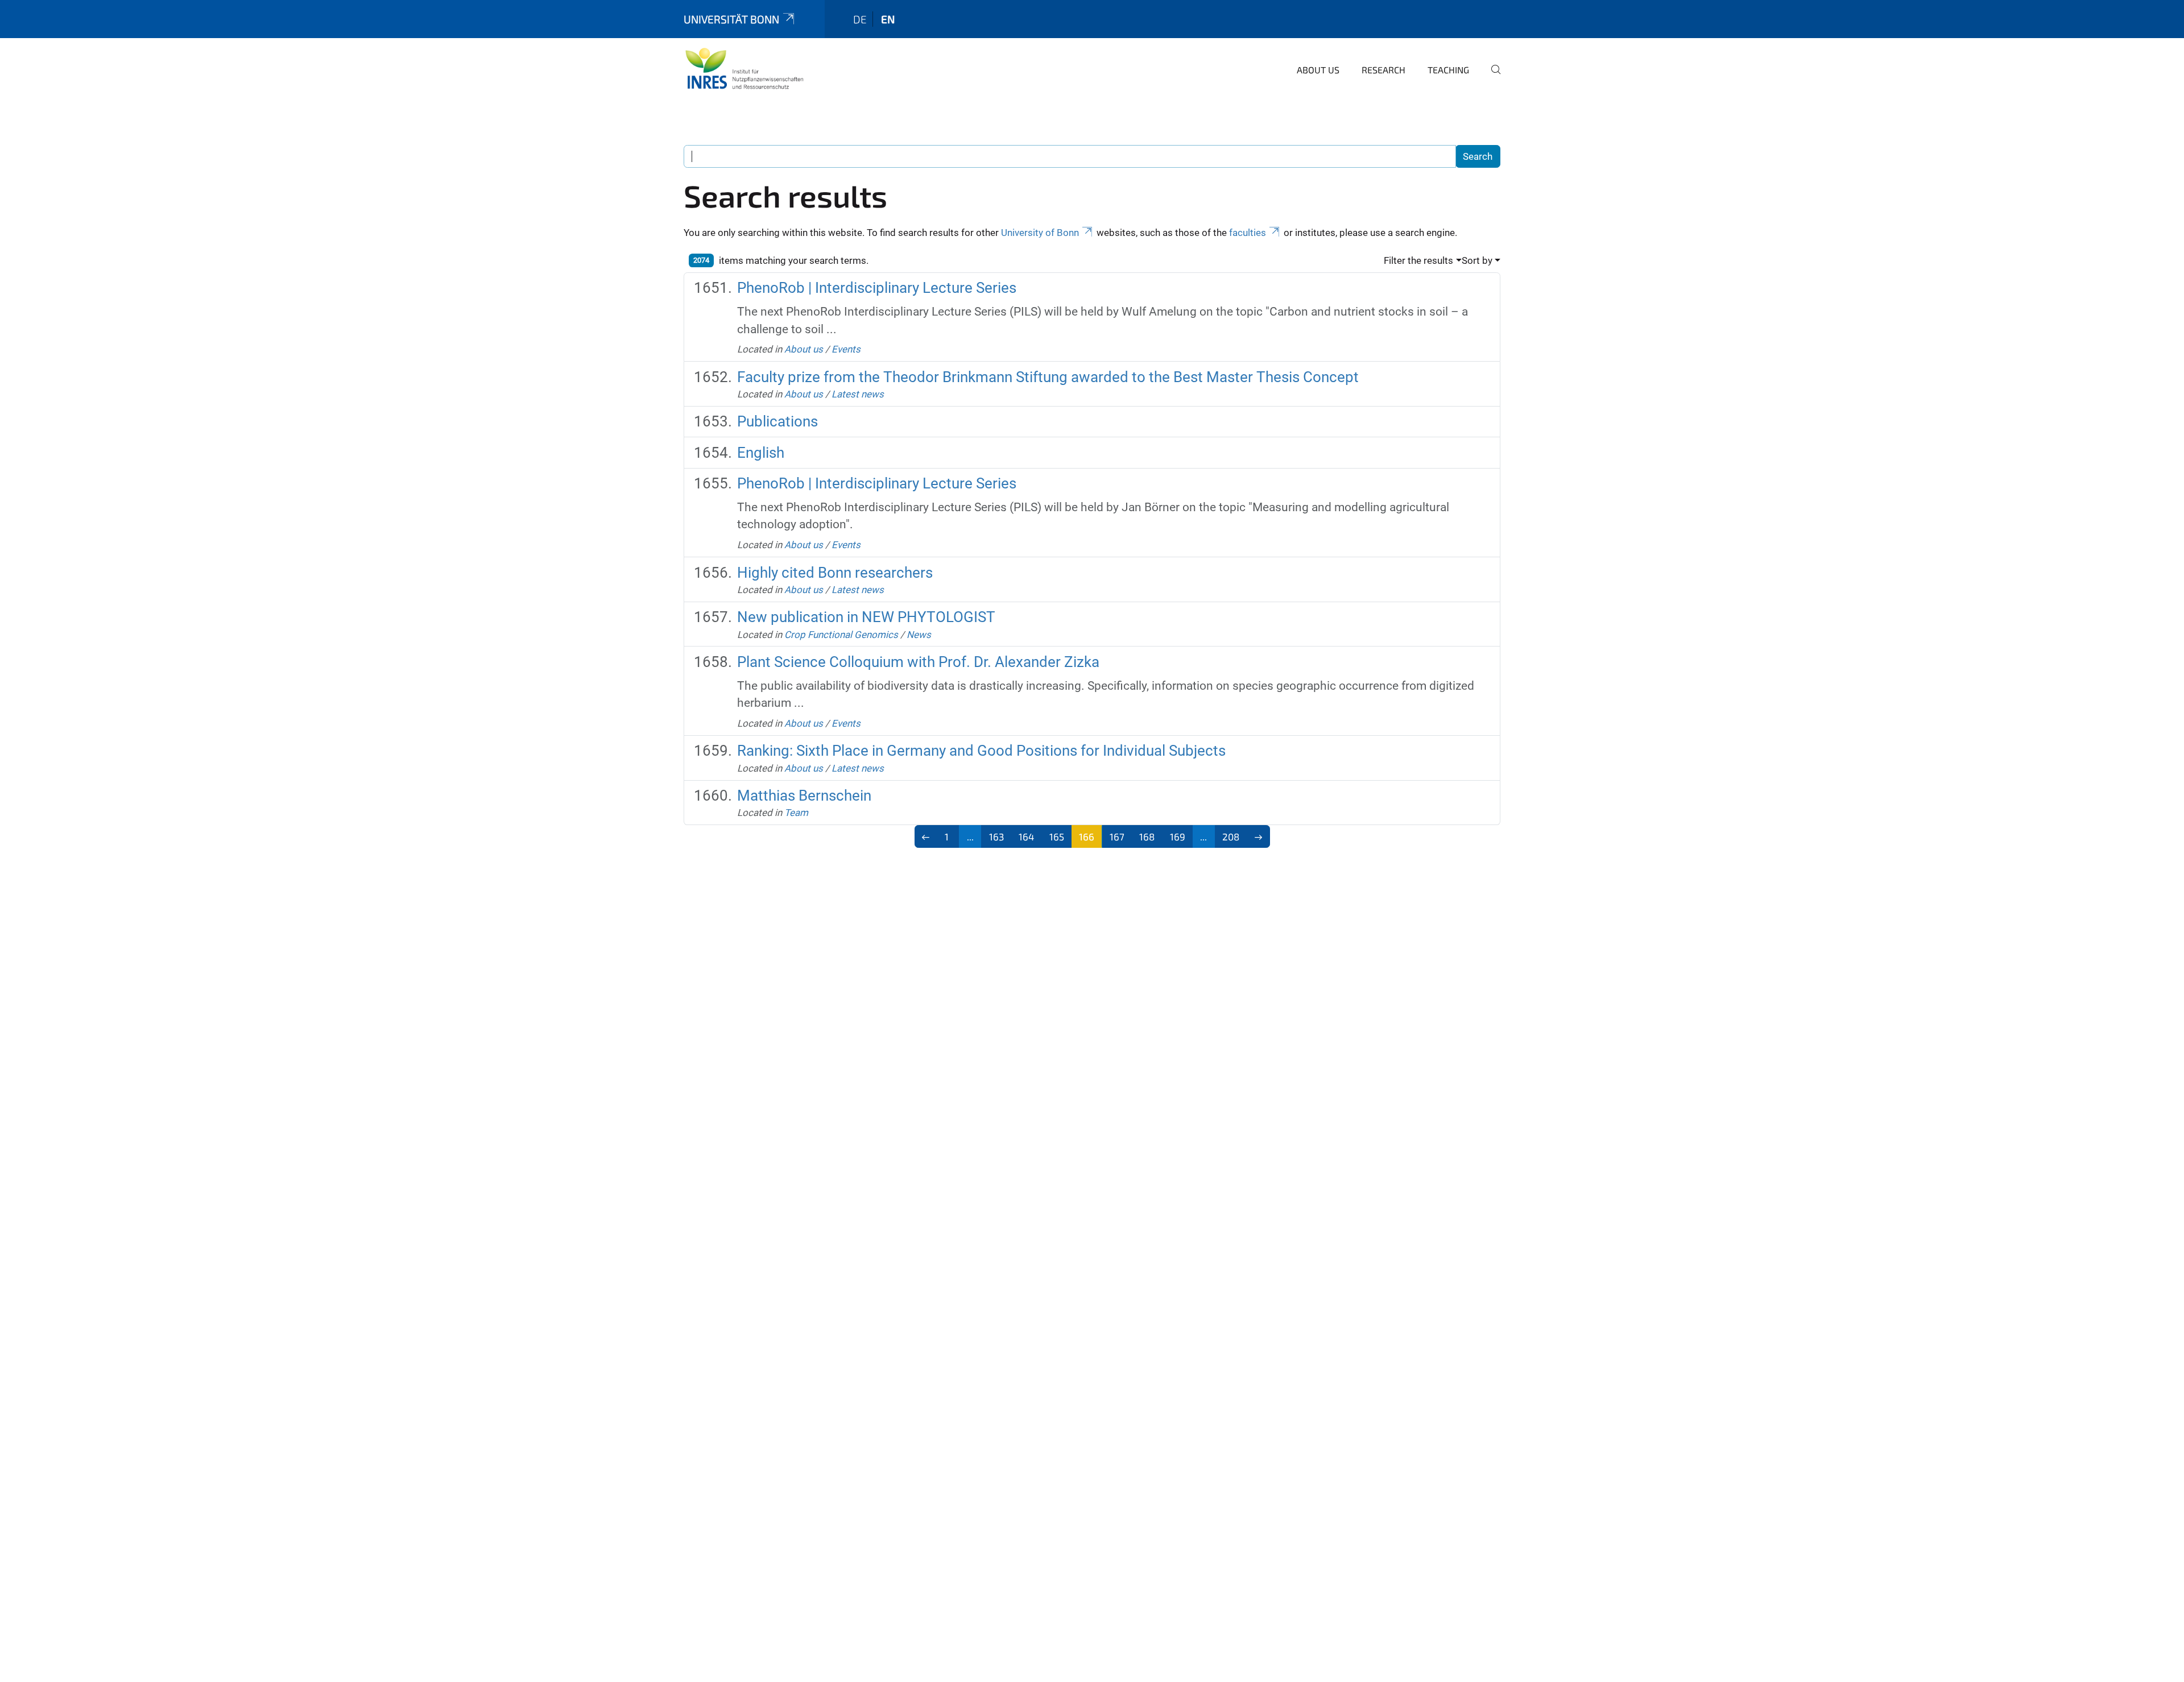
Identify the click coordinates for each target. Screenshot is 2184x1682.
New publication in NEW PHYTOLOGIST (866, 617)
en (888, 19)
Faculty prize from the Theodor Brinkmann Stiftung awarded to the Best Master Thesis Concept (1048, 377)
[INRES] (744, 68)
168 (1147, 836)
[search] (1491, 77)
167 (1117, 836)
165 (1057, 836)
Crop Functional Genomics (841, 635)
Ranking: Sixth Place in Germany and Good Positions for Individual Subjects (981, 751)
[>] (1258, 836)
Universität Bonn (731, 19)
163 (996, 836)
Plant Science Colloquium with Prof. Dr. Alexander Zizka (918, 662)
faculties (1248, 233)
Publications (777, 421)
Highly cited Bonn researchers (835, 573)
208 (1231, 836)
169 (1178, 836)
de (860, 19)
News (919, 635)
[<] (926, 836)
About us (1318, 70)
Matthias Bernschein (804, 796)
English (761, 453)
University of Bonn (1040, 233)
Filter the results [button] (1418, 260)
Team (796, 813)
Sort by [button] (1477, 260)
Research (1383, 70)
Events (846, 349)
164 (1026, 836)
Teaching (1448, 70)
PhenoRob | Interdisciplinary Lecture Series (877, 288)
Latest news (858, 394)
